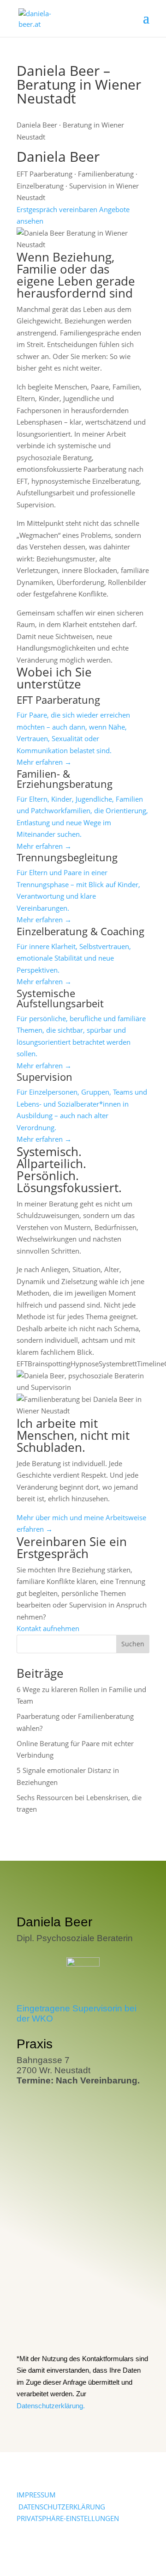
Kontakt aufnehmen (48, 1628)
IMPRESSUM (36, 2495)
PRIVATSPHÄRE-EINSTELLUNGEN (68, 2518)
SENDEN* (123, 2326)
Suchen (133, 1644)
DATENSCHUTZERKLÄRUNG (62, 2507)
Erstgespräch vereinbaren (57, 209)
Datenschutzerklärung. (51, 2406)
